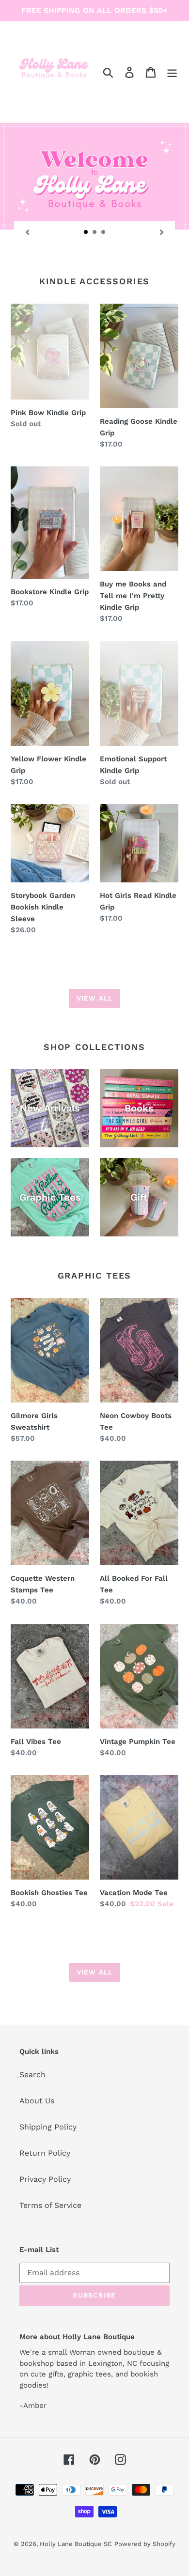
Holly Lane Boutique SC (76, 2544)
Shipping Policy (48, 2127)
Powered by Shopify (145, 2544)
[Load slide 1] (86, 232)
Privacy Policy (45, 2179)
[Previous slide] (27, 231)
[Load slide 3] (104, 232)
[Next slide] (162, 231)
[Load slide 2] (95, 232)
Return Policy (45, 2153)
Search (32, 2075)
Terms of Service (50, 2205)
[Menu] (172, 72)
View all (94, 998)
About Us (37, 2101)
